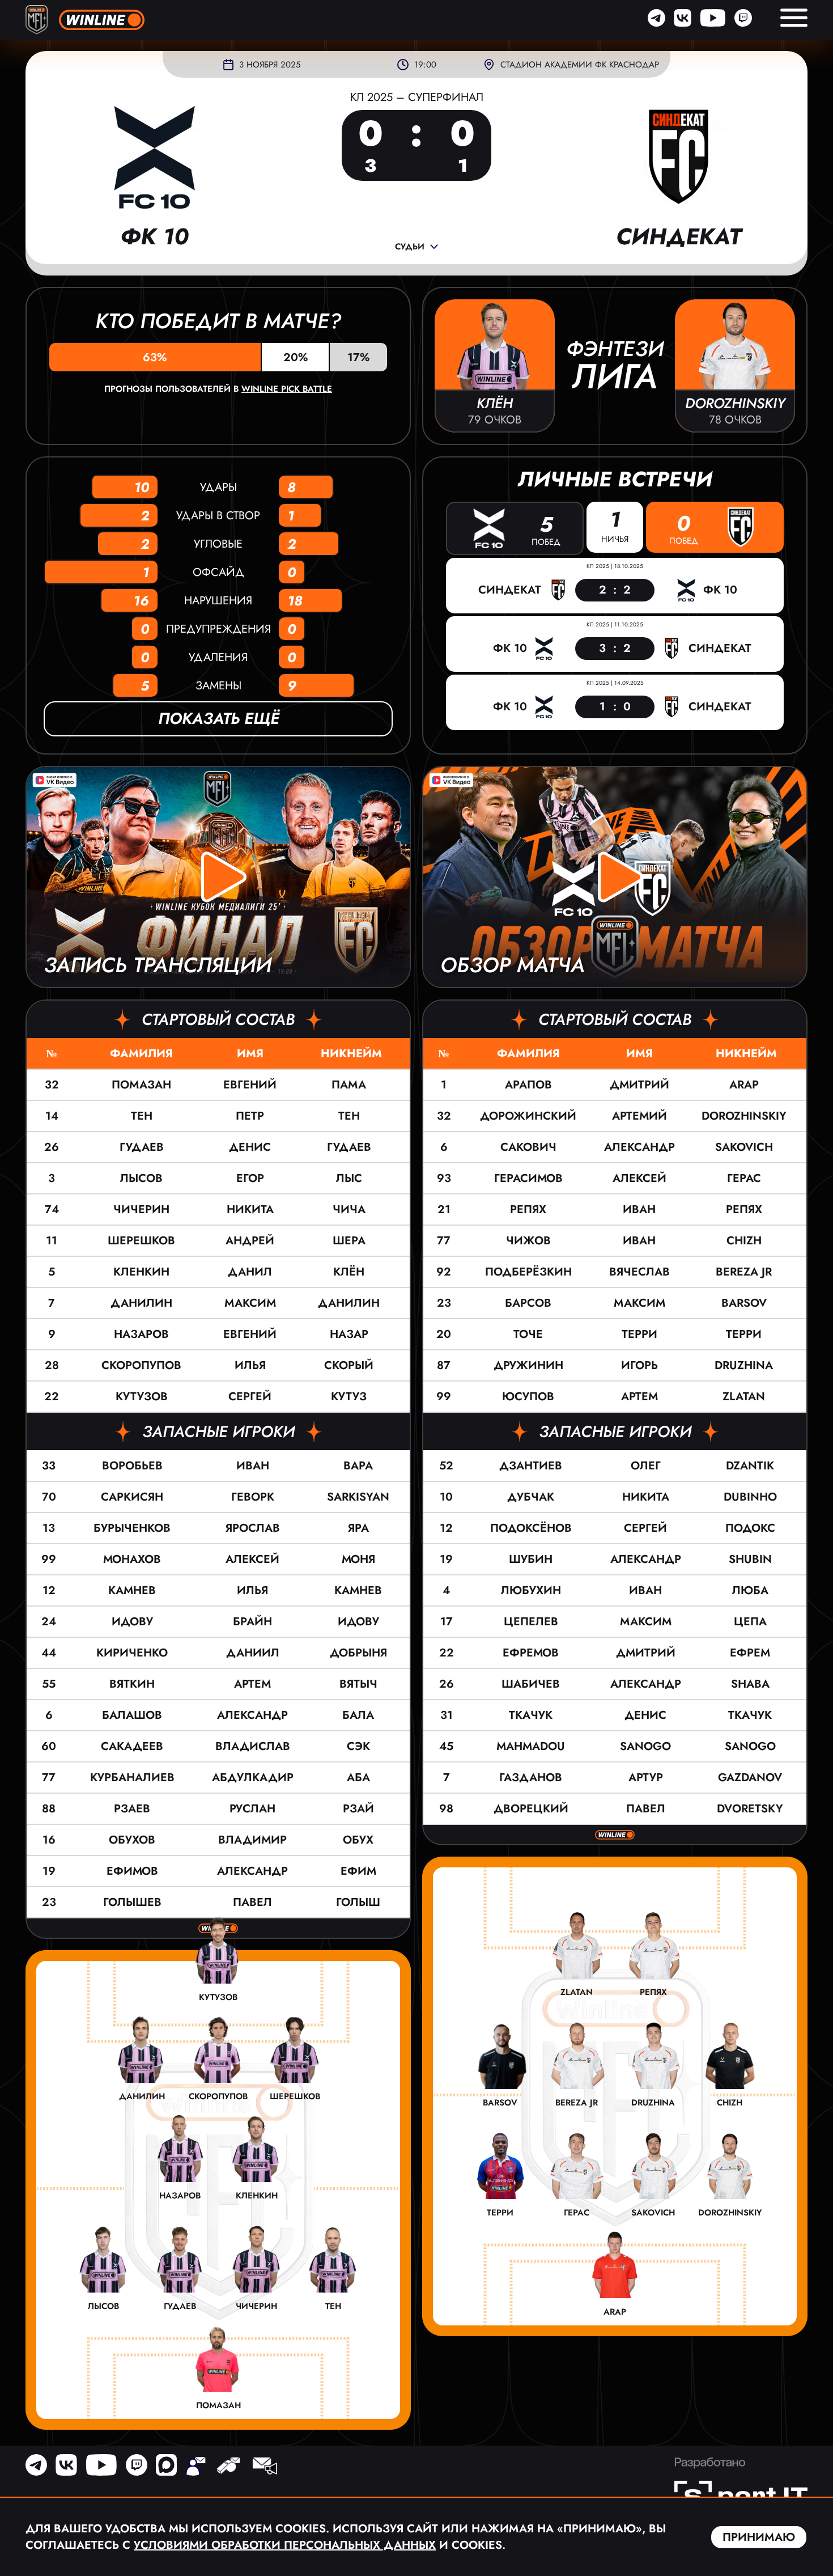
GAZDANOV (750, 1778)
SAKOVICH (744, 1147)
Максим (250, 1303)
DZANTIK (750, 1466)
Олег (646, 1466)
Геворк (253, 1497)
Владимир (252, 1840)
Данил (250, 1272)
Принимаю (759, 2537)
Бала (358, 1715)
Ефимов (132, 1871)
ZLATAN (744, 1397)
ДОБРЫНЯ (358, 1653)
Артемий (639, 1116)
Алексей (252, 1559)
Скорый (349, 1365)
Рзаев (132, 1809)
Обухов (132, 1840)
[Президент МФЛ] (195, 2467)
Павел (252, 1902)
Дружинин (528, 1365)
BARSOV (744, 1303)
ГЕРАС (744, 1178)
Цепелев (531, 1622)
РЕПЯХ (744, 1209)
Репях (528, 1209)
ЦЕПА (750, 1622)
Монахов (132, 1559)
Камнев (132, 1590)
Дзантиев (531, 1466)
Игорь (639, 1365)
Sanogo (645, 1746)
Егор (250, 1178)
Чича (349, 1209)
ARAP (744, 1085)
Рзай (358, 1809)
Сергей (250, 1397)
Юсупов (528, 1397)
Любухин (531, 1590)
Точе (528, 1334)
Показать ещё (218, 719)
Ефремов (531, 1653)
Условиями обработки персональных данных (285, 2545)
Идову (132, 1622)
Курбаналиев (132, 1778)
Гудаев (142, 1147)
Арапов (528, 1085)
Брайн (252, 1622)
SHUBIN (750, 1559)
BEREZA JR (744, 1272)
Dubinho (750, 1497)
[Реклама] (264, 2467)
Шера (349, 1241)
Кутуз (349, 1397)
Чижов (528, 1241)
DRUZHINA (744, 1365)
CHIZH (744, 1241)
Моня (358, 1559)
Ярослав (253, 1528)
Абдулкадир (253, 1778)
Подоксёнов (531, 1528)
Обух (358, 1840)
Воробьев (132, 1466)
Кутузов (142, 1397)
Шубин (531, 1559)
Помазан (141, 1085)
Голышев (132, 1902)
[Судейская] (228, 2467)
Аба (358, 1778)
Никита (250, 1209)
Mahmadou (531, 1746)
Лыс (349, 1178)
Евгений (250, 1085)
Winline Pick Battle (287, 389)
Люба (750, 1590)
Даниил (253, 1653)
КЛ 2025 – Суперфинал (417, 97)
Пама (349, 1085)
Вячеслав (639, 1272)
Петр (250, 1116)
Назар (349, 1334)
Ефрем (750, 1653)
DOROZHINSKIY (744, 1116)
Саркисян (132, 1497)
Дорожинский (528, 1116)
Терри (639, 1334)
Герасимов (528, 1178)
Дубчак (531, 1497)
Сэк (358, 1746)
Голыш (358, 1902)
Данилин (141, 1303)
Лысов (141, 1178)
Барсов (528, 1303)
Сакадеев (132, 1746)
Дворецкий (531, 1809)
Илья (250, 1365)
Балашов (132, 1715)
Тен (142, 1116)
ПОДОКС (750, 1528)
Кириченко (132, 1653)
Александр (252, 1715)
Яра (358, 1528)
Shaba (750, 1684)
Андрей (250, 1241)
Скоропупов (141, 1365)
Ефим (358, 1871)
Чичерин (141, 1209)
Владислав (253, 1746)
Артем (252, 1684)
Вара (358, 1466)
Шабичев (531, 1684)
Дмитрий (639, 1085)
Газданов (531, 1778)
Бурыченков (132, 1528)
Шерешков (141, 1241)
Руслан (252, 1809)
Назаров (141, 1334)
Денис (250, 1147)
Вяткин (132, 1684)
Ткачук (531, 1715)
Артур (646, 1778)
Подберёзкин (528, 1272)
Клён (349, 1272)
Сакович (528, 1147)
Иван (253, 1466)
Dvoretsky (750, 1809)
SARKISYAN (358, 1497)
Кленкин (141, 1272)
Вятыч (358, 1684)
